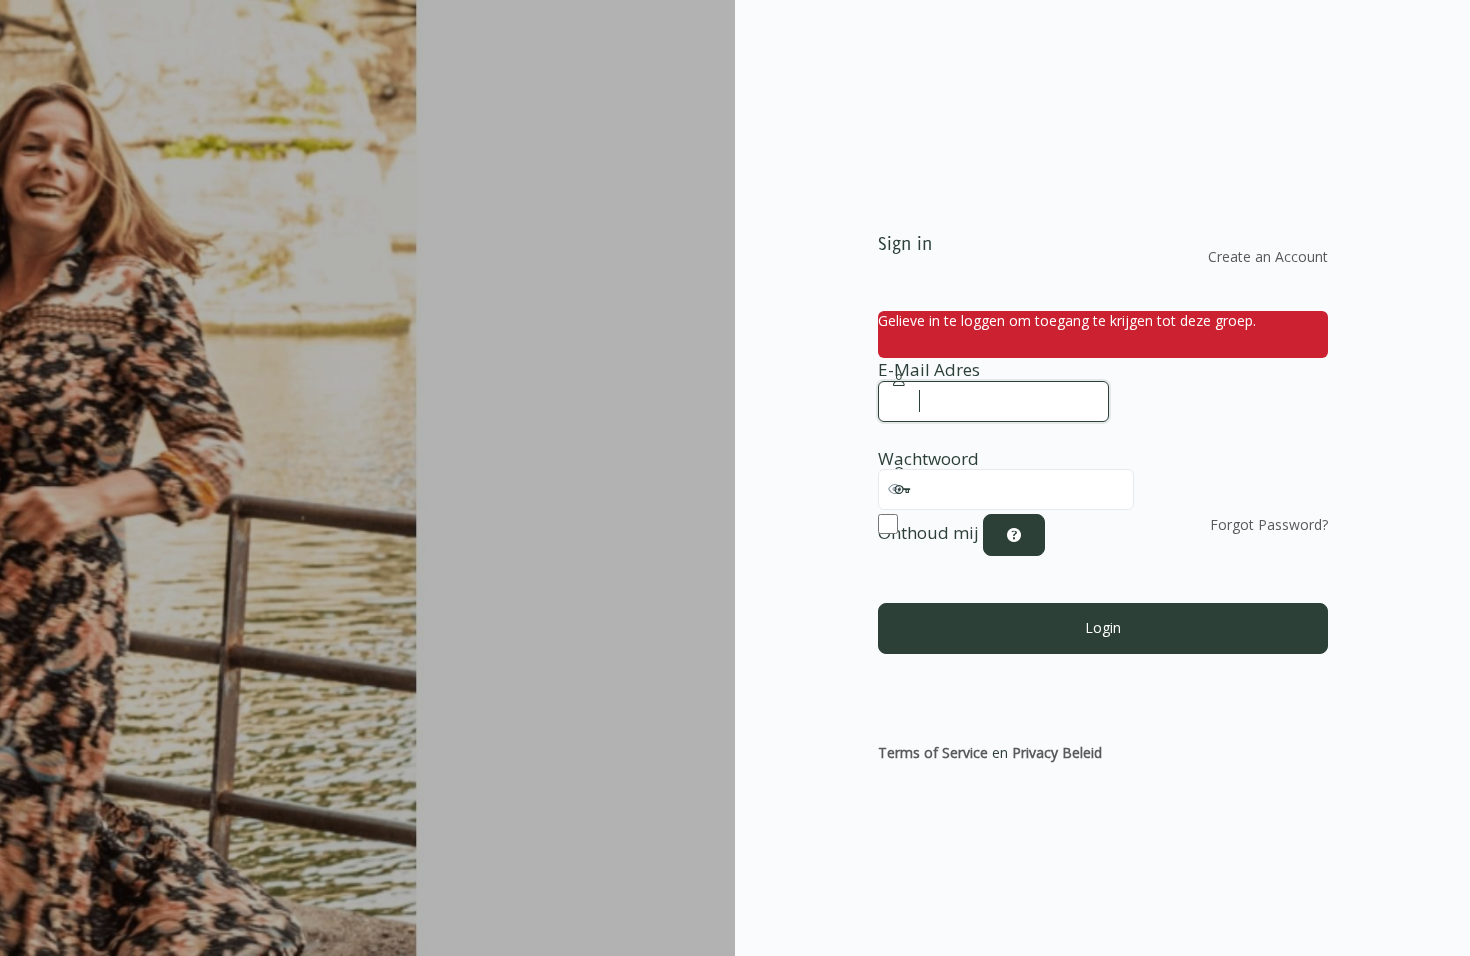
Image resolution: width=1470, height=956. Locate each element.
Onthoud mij (928, 532)
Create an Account (1268, 256)
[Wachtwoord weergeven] (1154, 489)
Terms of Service (933, 752)
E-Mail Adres (929, 370)
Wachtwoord (928, 459)
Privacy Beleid (1057, 752)
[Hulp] (1014, 535)
